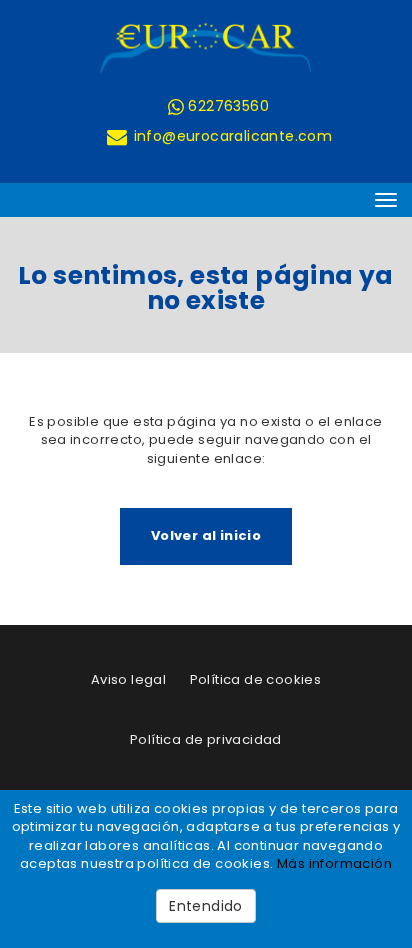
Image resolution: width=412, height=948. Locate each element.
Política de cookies (256, 679)
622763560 (226, 106)
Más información (334, 863)
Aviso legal (128, 679)
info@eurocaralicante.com (230, 136)
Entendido (206, 906)
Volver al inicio (206, 535)
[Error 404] (206, 47)
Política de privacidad (206, 739)
